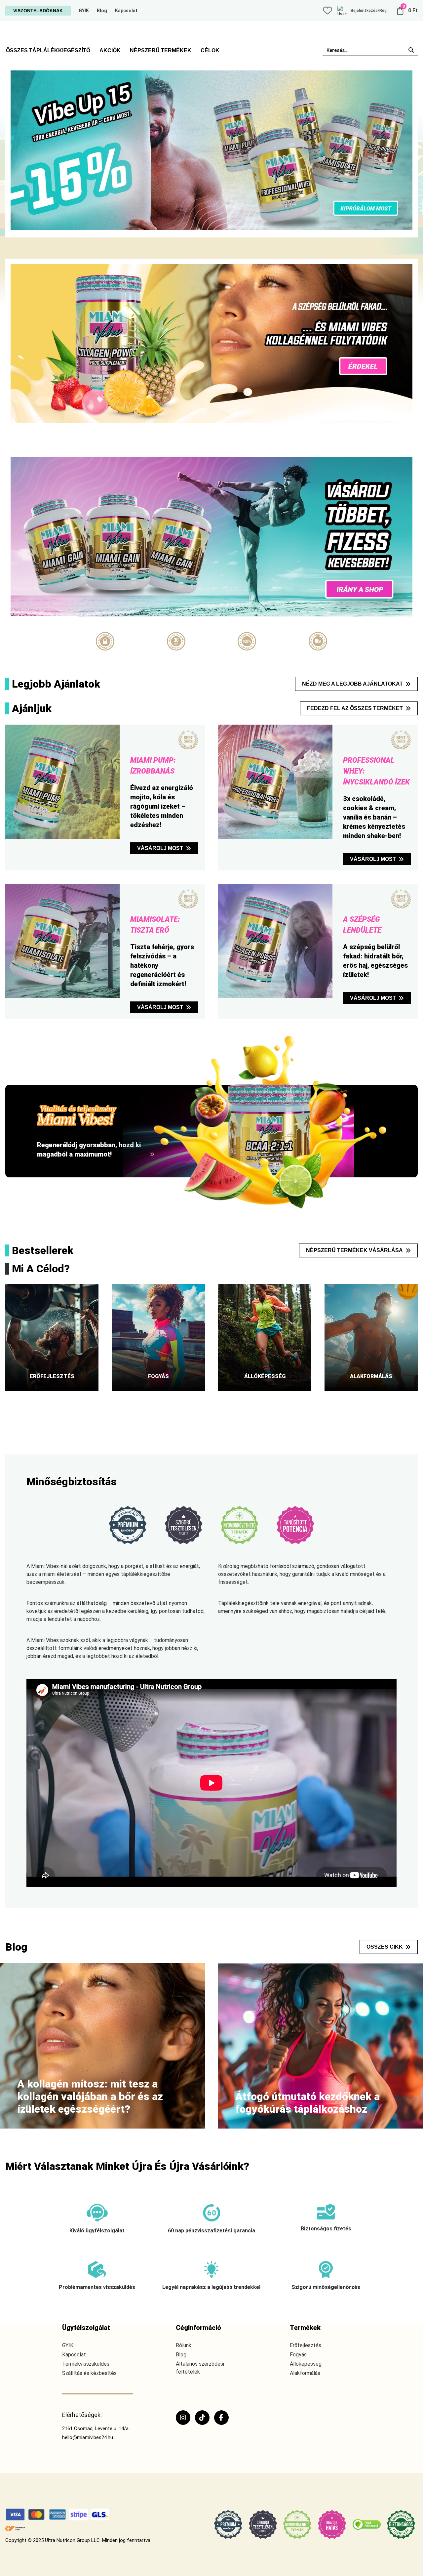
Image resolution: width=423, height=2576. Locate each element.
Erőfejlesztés (306, 2345)
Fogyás (298, 2355)
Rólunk (184, 2345)
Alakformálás (305, 2373)
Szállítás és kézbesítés (89, 2373)
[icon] (327, 11)
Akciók (110, 50)
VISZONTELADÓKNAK (38, 11)
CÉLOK (210, 50)
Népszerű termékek (161, 50)
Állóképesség (306, 2364)
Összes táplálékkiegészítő (48, 50)
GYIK (84, 11)
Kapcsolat (126, 11)
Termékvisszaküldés (86, 2364)
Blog (102, 11)
